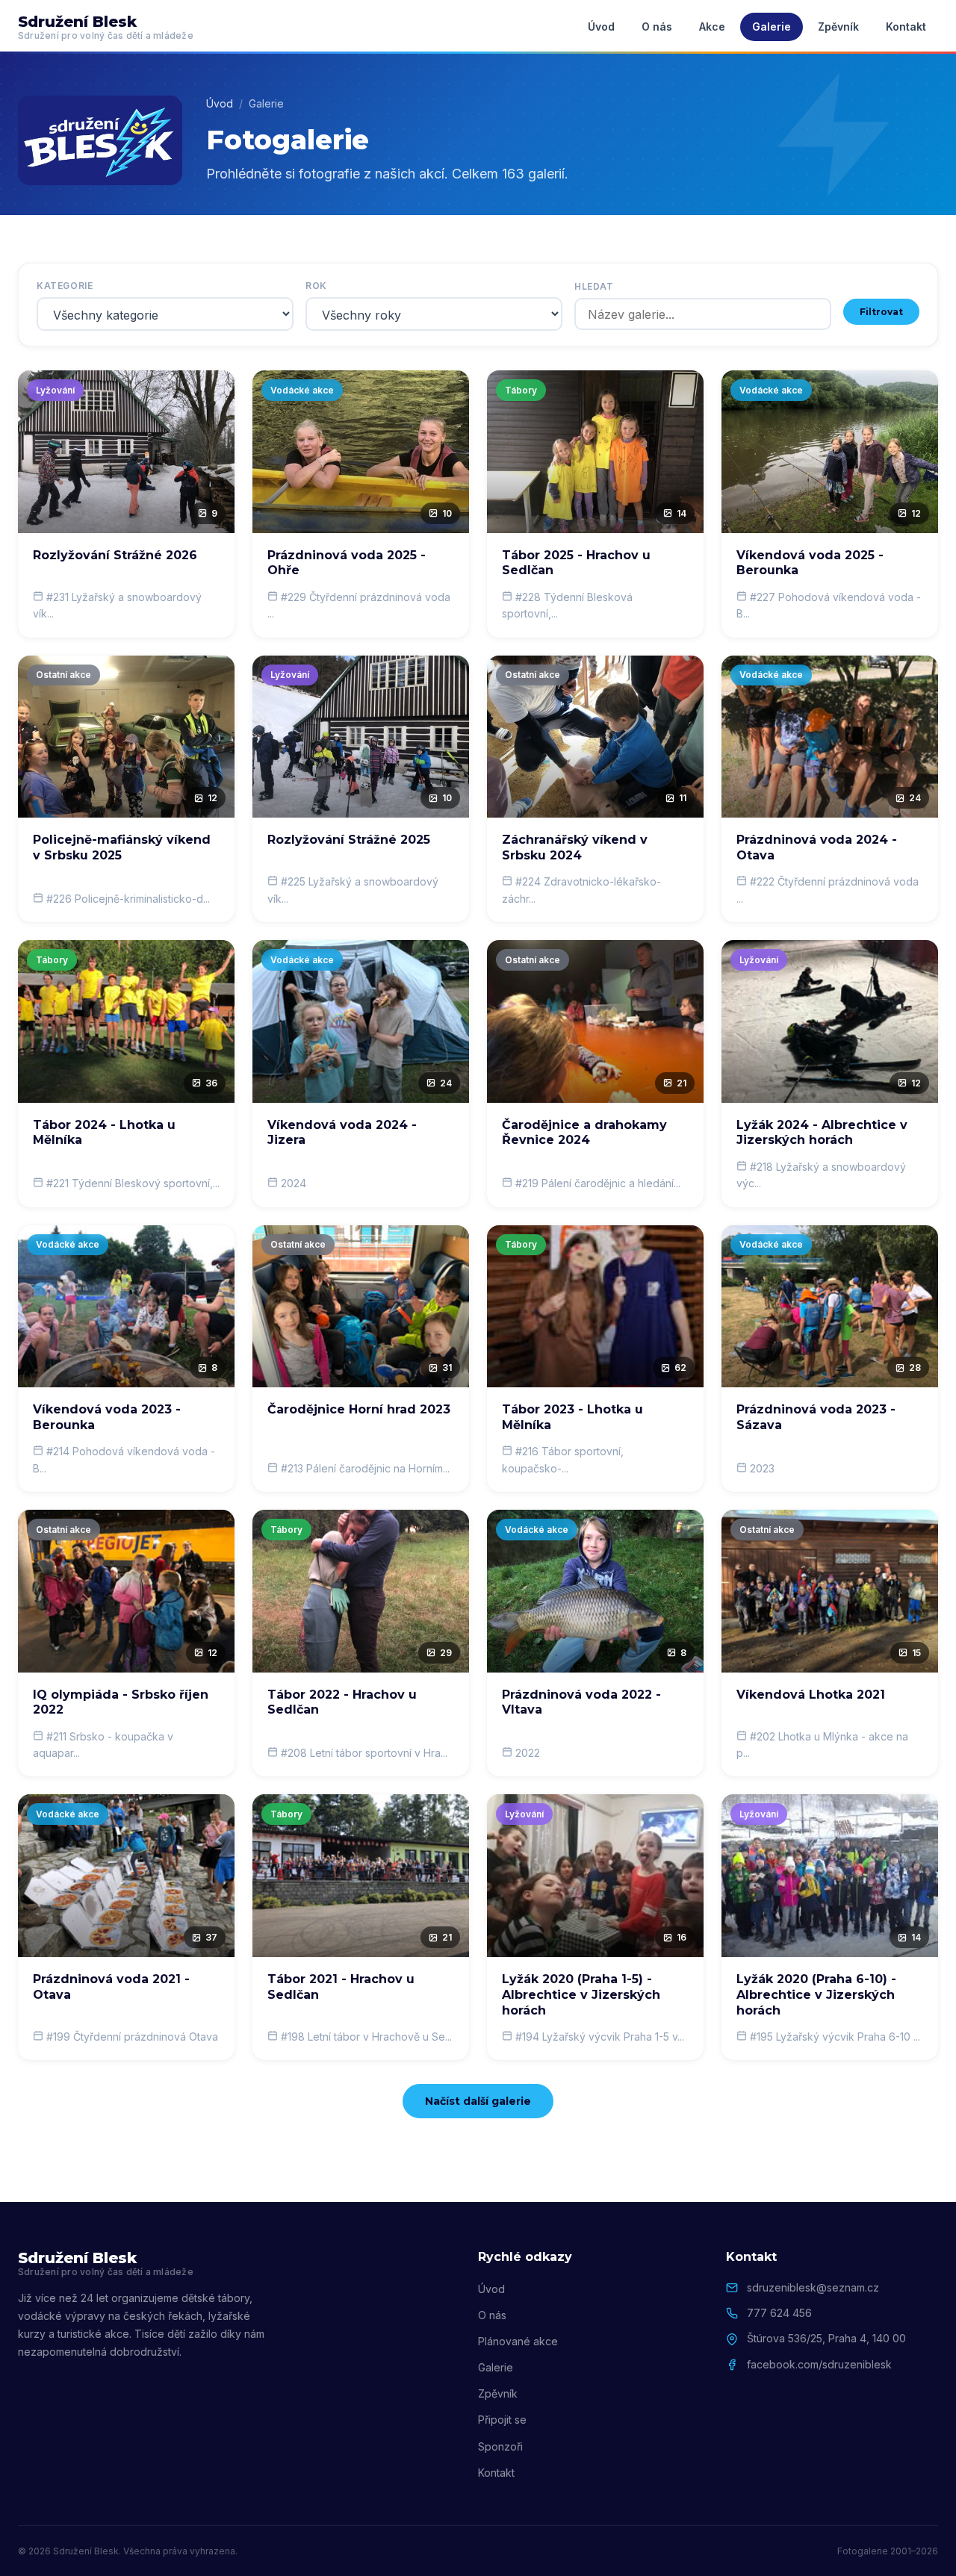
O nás (657, 27)
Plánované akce (518, 2341)
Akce (712, 27)
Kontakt (906, 27)
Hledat (594, 286)
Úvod (601, 27)
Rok (316, 286)
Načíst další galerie (478, 2101)
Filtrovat (881, 312)
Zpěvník (838, 27)
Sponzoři (500, 2446)
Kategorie (65, 286)
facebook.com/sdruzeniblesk (819, 2364)
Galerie (772, 27)
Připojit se (502, 2420)
